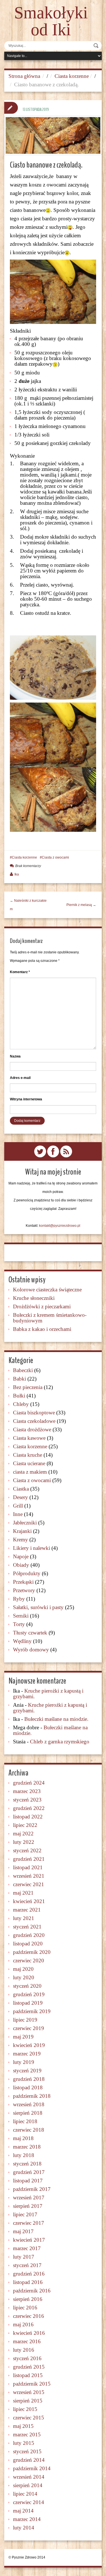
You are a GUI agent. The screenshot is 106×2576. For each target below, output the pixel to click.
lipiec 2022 (25, 1825)
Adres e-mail (20, 1078)
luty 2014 (24, 2528)
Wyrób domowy (31, 1650)
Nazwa (15, 1056)
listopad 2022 (28, 1817)
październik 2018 (32, 2096)
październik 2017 (32, 2189)
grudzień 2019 (29, 1994)
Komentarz (20, 972)
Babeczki (23, 1370)
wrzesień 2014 (29, 2477)
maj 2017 (23, 2231)
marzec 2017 (27, 2248)
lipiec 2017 (25, 2214)
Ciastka (21, 1489)
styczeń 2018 (27, 2164)
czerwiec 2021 (29, 1884)
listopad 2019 (28, 2003)
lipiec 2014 (25, 2494)
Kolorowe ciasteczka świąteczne (47, 1290)
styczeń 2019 (27, 2071)
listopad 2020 (28, 1944)
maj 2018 (23, 2138)
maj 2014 (23, 2511)
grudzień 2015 (29, 2367)
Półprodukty (27, 1573)
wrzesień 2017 (29, 2198)
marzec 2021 (27, 1910)
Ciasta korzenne (72, 76)
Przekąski (23, 1582)
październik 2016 (32, 2291)
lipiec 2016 (25, 2308)
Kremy (20, 1540)
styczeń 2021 (27, 1927)
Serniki (21, 1616)
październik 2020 (32, 1952)
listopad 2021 (28, 1867)
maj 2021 (23, 1893)
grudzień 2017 (29, 2172)
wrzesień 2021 (29, 1876)
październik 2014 (32, 2468)
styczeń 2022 (27, 1850)
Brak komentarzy (28, 866)
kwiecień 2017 (29, 2240)
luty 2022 (24, 1842)
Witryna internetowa (26, 1099)
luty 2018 (24, 2155)
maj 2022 (23, 1834)
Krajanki (22, 1531)
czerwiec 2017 (29, 2223)
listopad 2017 (28, 2181)
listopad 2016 (28, 2282)
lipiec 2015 (25, 2409)
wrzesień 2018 (29, 2104)
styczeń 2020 (27, 1986)
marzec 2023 (27, 1791)
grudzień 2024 (29, 1783)
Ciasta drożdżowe (32, 1429)
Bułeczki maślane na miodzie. (56, 1719)
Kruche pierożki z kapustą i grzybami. (48, 1694)
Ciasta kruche (28, 1455)
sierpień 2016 (28, 2299)
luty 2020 (24, 1977)
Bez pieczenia (28, 1387)
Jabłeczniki (25, 1523)
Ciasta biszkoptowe (34, 1413)
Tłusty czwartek (30, 1633)
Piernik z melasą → (81, 905)
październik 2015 (32, 2384)
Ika (17, 874)
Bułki (19, 1396)
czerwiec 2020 (29, 1960)
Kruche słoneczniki (34, 1298)
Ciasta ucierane (29, 1463)
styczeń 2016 (27, 2358)
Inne (18, 1514)
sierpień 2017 (28, 2206)
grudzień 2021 (29, 1859)
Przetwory (24, 1590)
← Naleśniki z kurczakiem (28, 905)
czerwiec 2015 (29, 2418)
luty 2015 (24, 2443)
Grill (18, 1506)
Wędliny (22, 1641)
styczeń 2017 (27, 2265)
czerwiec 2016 (29, 2316)
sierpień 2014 (28, 2485)
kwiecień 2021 (29, 1901)
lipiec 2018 (25, 2121)
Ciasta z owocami (55, 857)
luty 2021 (24, 1918)
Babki (20, 1379)
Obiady (21, 1565)
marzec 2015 (27, 2435)
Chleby (21, 1404)
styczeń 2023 (27, 1800)
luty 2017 (24, 2257)
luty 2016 (24, 2350)
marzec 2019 (27, 2054)
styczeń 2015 (27, 2451)
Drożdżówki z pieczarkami (42, 1306)
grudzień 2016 (29, 2274)
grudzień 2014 (29, 2460)
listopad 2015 (28, 2375)
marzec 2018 (27, 2147)
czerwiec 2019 (29, 2028)
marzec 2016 (27, 2341)
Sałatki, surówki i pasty (38, 1607)
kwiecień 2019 (29, 2045)
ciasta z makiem (30, 1472)
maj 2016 (23, 2324)
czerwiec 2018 (29, 2130)
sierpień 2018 (28, 2113)
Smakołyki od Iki (51, 21)
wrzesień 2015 (29, 2392)
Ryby (19, 1599)
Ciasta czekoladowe (34, 1421)
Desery (20, 1497)
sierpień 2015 (28, 2401)
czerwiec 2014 (29, 2502)
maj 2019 (23, 2037)
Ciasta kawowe (29, 1438)
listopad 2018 (28, 2087)
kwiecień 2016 (29, 2333)
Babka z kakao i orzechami (42, 1329)
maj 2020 (23, 1969)
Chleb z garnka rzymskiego (60, 1742)
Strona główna (24, 76)
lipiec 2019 (25, 2020)
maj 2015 (23, 2426)
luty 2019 (24, 2062)
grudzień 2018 (29, 2079)
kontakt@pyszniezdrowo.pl (60, 1226)
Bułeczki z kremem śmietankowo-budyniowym (50, 1318)
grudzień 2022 (29, 1808)
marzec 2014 (27, 2519)
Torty (19, 1624)
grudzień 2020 (29, 1935)
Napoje (21, 1556)
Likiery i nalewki (32, 1548)
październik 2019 (32, 2011)
